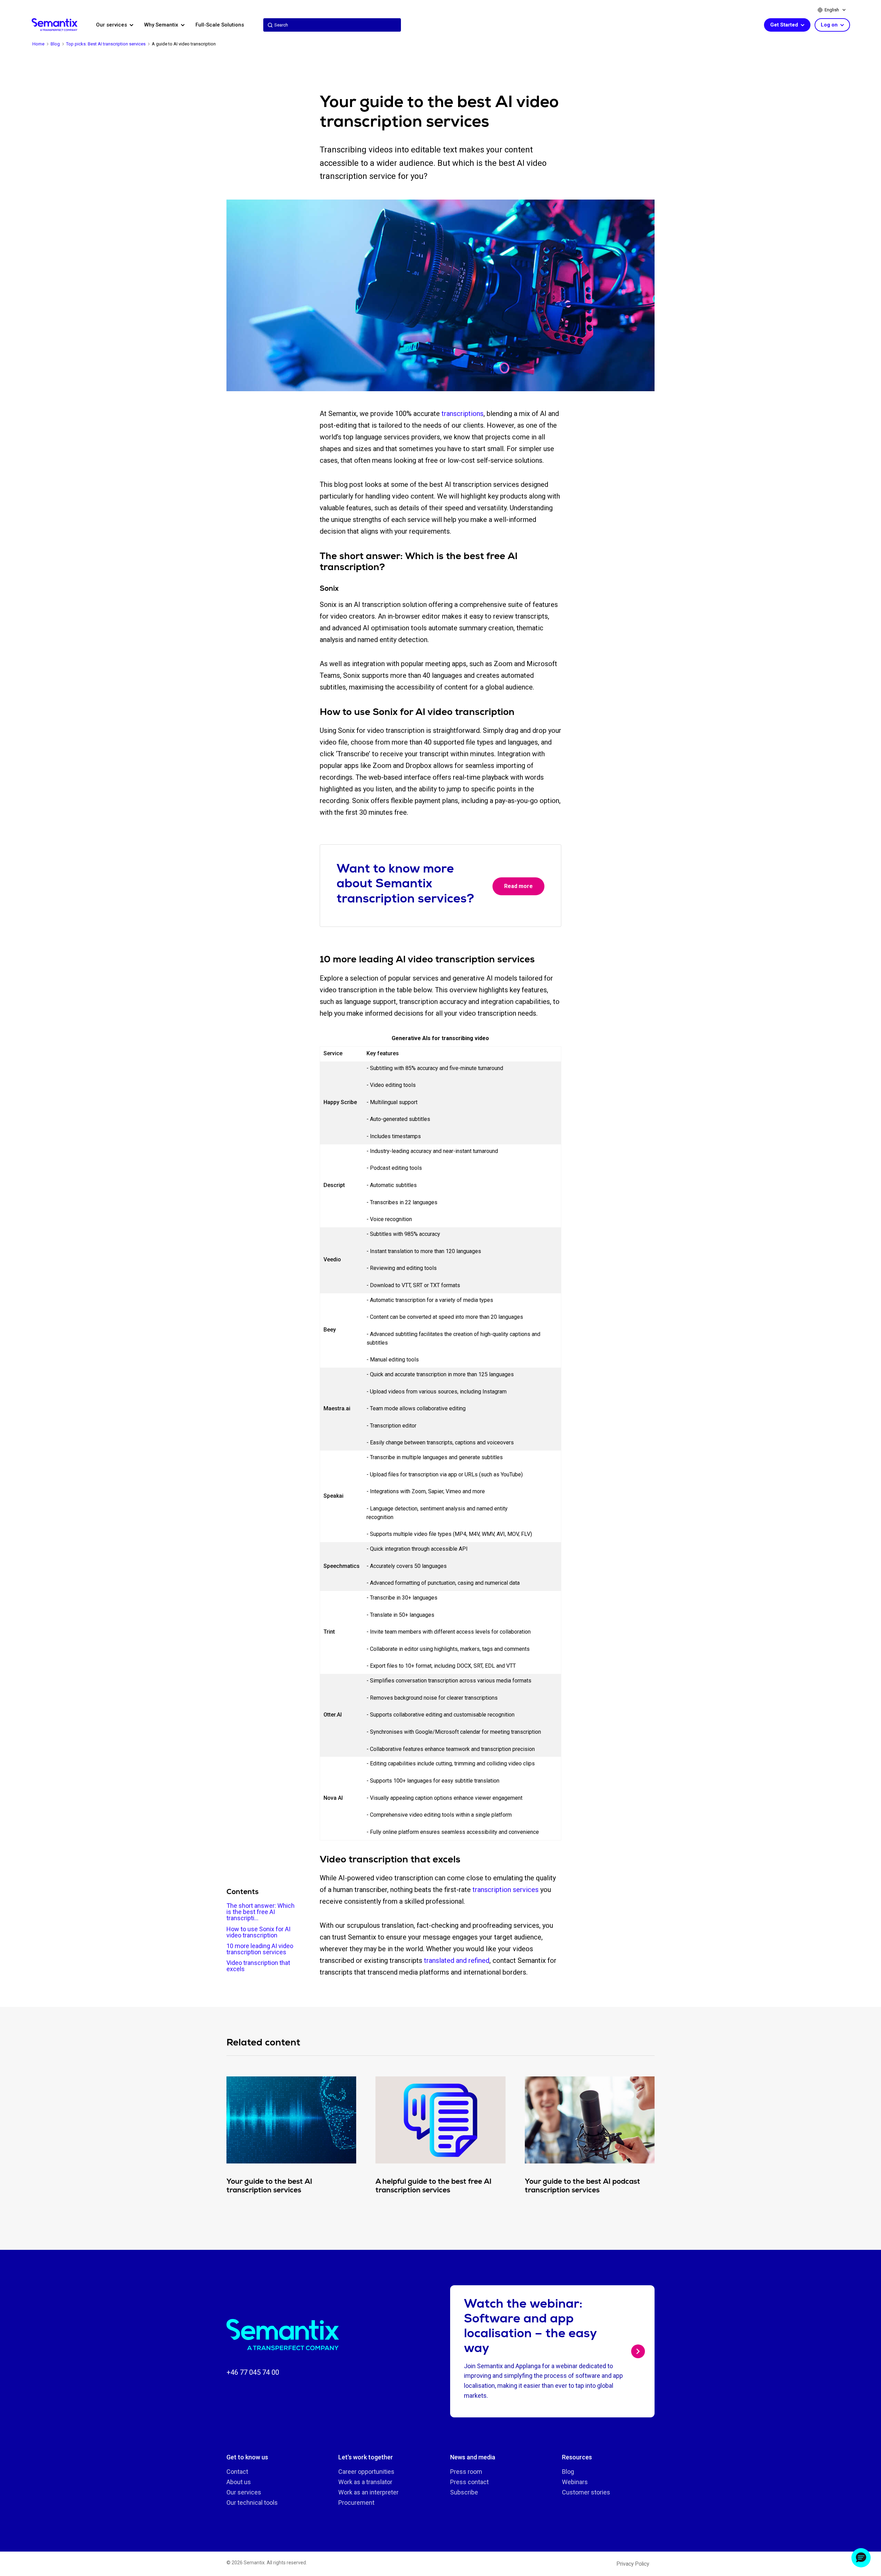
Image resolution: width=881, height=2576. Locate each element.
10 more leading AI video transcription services (260, 1949)
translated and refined (457, 1960)
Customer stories (586, 2492)
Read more (518, 886)
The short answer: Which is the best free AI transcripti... (261, 1912)
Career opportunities (366, 2472)
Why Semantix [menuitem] (162, 25)
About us (239, 2482)
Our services (244, 2492)
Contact (237, 2472)
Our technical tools (252, 2503)
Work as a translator (365, 2482)
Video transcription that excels (258, 1966)
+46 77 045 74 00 (253, 2372)
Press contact (469, 2482)
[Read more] (638, 2351)
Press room (466, 2472)
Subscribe (464, 2492)
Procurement (356, 2503)
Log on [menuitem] (830, 25)
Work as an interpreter (368, 2492)
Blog (568, 2472)
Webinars (575, 2482)
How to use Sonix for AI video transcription (258, 1932)
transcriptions (463, 414)
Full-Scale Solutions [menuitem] (220, 25)
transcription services (506, 1890)
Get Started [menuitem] (785, 25)
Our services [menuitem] (112, 25)
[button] (861, 2558)
